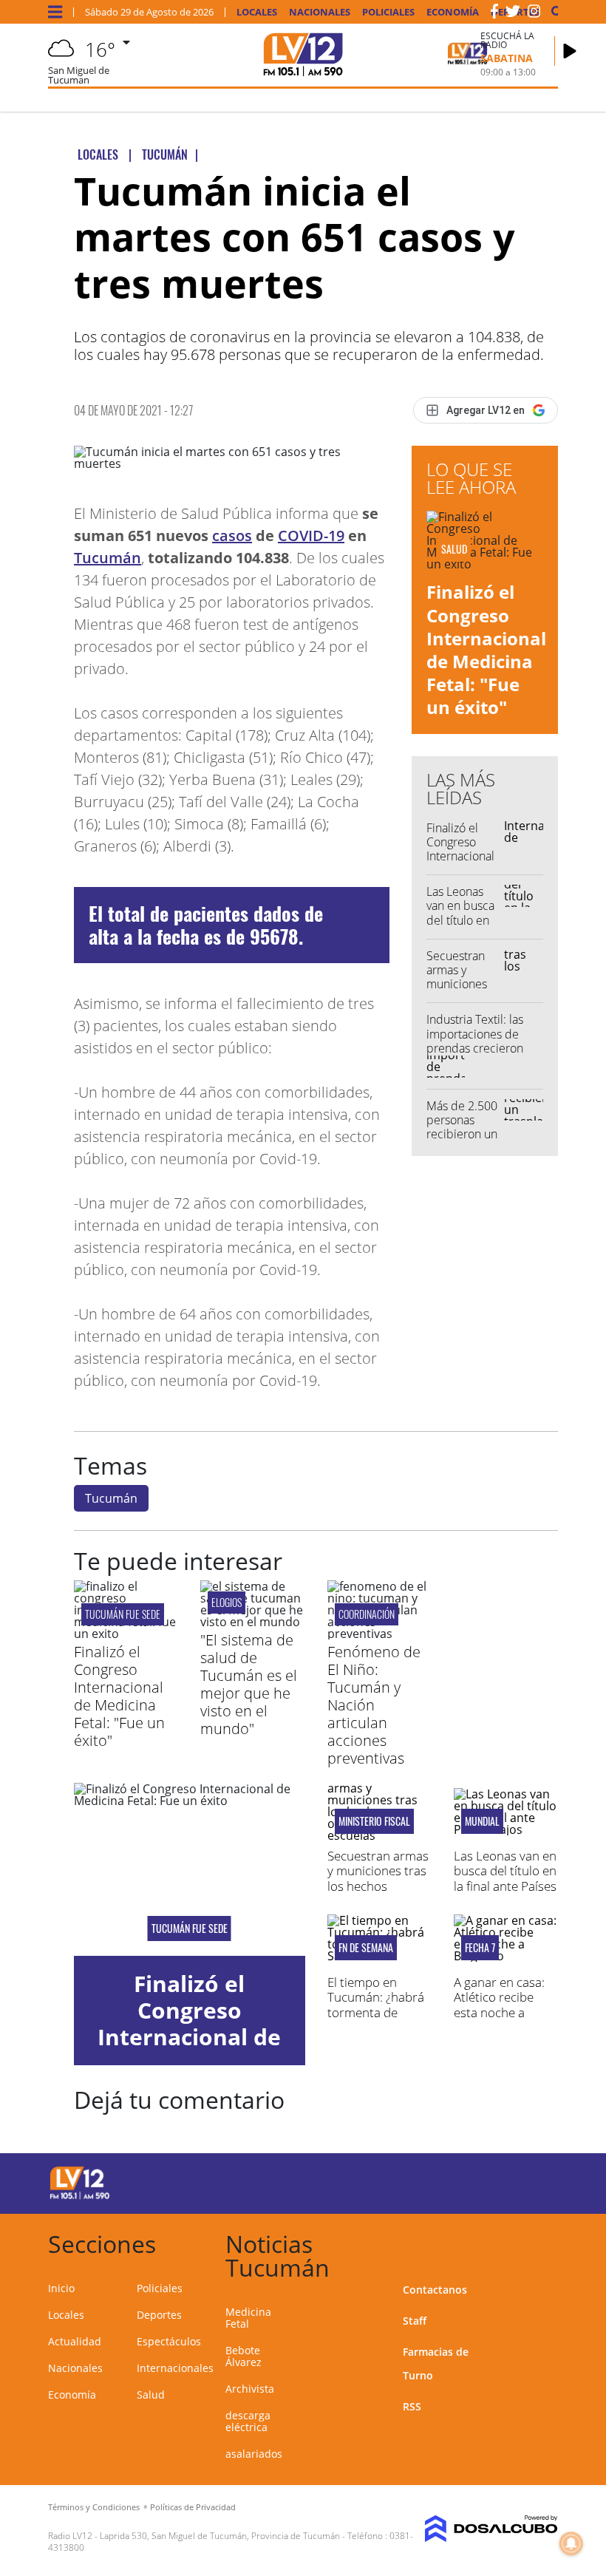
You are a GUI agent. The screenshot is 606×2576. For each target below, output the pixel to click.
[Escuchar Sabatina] (570, 51)
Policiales (388, 12)
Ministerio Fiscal (374, 1821)
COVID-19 (311, 536)
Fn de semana (366, 1948)
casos (232, 536)
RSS (412, 2406)
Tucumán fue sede (123, 1614)
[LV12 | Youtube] (532, 2181)
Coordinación (367, 1614)
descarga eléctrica (248, 2421)
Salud (151, 2395)
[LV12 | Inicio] (541, 2242)
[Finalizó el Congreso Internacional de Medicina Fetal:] (126, 1634)
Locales (257, 12)
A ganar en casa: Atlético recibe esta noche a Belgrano (499, 2005)
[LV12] (80, 2197)
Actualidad (75, 2341)
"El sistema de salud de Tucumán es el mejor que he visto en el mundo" (249, 1684)
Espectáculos (169, 2341)
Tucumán (108, 558)
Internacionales (175, 2368)
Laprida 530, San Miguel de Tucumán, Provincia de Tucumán (220, 2536)
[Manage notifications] (571, 2543)
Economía (453, 12)
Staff (415, 2321)
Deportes (159, 2315)
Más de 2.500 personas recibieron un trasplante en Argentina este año (462, 1141)
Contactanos (435, 2290)
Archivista (250, 2389)
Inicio (61, 2288)
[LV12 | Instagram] (534, 14)
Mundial (482, 1821)
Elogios (227, 1602)
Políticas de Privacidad (193, 2507)
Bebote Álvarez (244, 2356)
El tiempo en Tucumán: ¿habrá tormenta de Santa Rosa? (376, 2005)
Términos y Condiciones (94, 2507)
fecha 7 (480, 1948)
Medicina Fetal (248, 2318)
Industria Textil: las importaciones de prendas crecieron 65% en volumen (475, 1041)
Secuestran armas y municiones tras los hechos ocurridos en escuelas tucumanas (378, 1893)
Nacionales (320, 12)
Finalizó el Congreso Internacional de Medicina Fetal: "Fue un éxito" (486, 649)
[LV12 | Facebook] (494, 14)
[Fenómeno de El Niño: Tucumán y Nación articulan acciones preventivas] (379, 1634)
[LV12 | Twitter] (513, 14)
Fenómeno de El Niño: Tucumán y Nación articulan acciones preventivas (374, 1705)
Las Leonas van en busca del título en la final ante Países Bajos (460, 920)
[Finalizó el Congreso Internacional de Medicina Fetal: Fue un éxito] (190, 1869)
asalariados (254, 2454)
